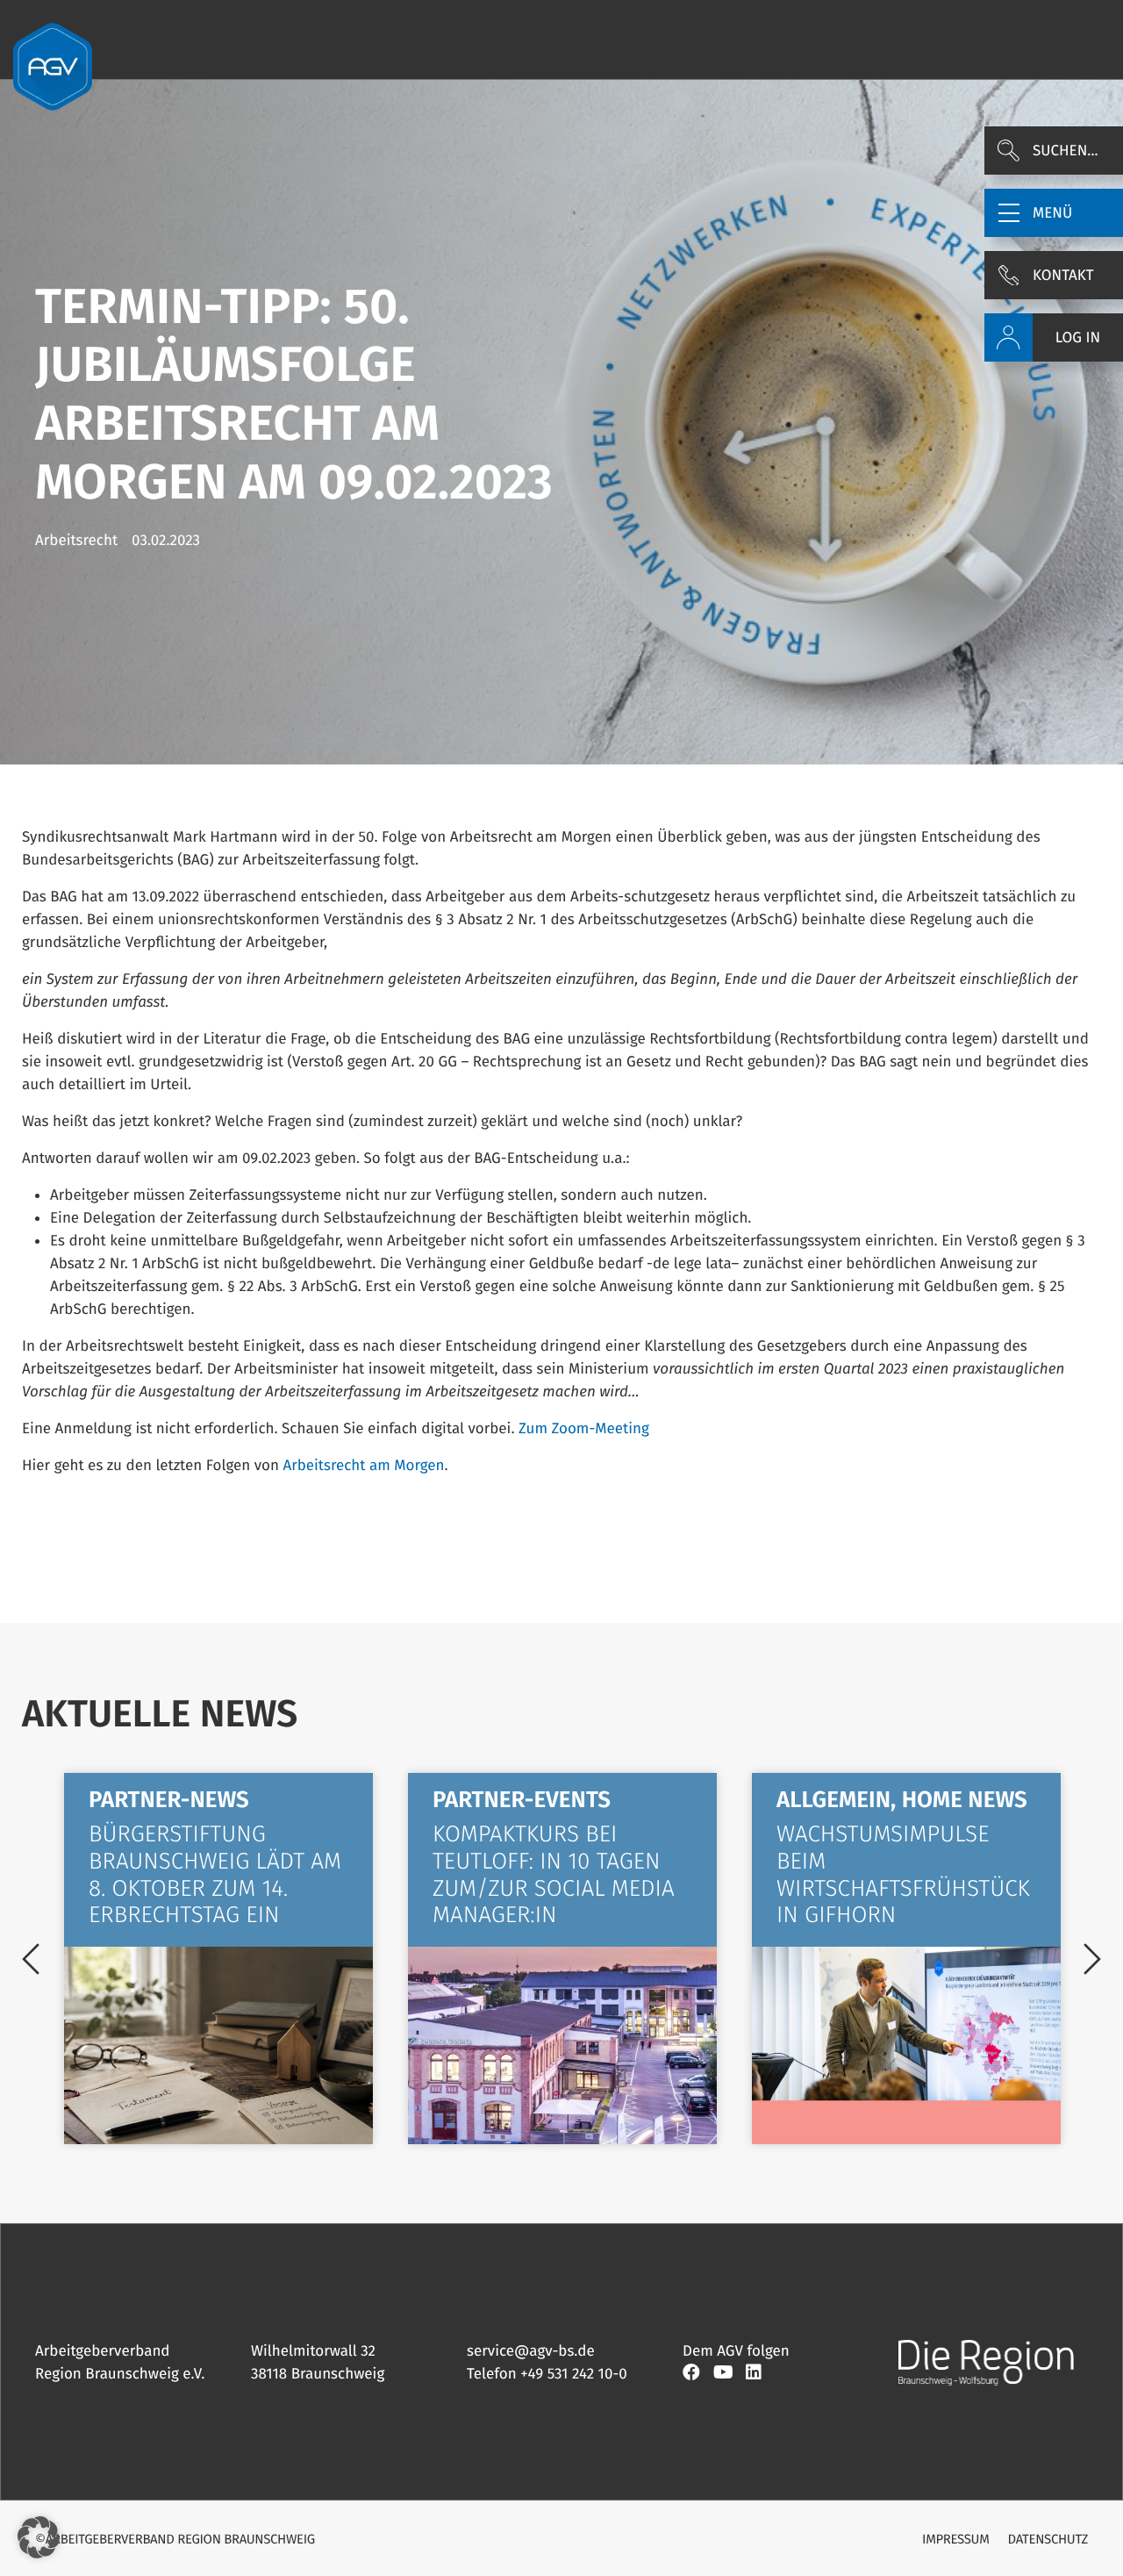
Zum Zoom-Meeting (584, 1428)
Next (1092, 1959)
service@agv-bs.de (531, 2351)
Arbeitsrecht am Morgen (363, 1465)
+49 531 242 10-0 (574, 2374)
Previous (31, 1959)
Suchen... (1066, 151)
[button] (1054, 213)
